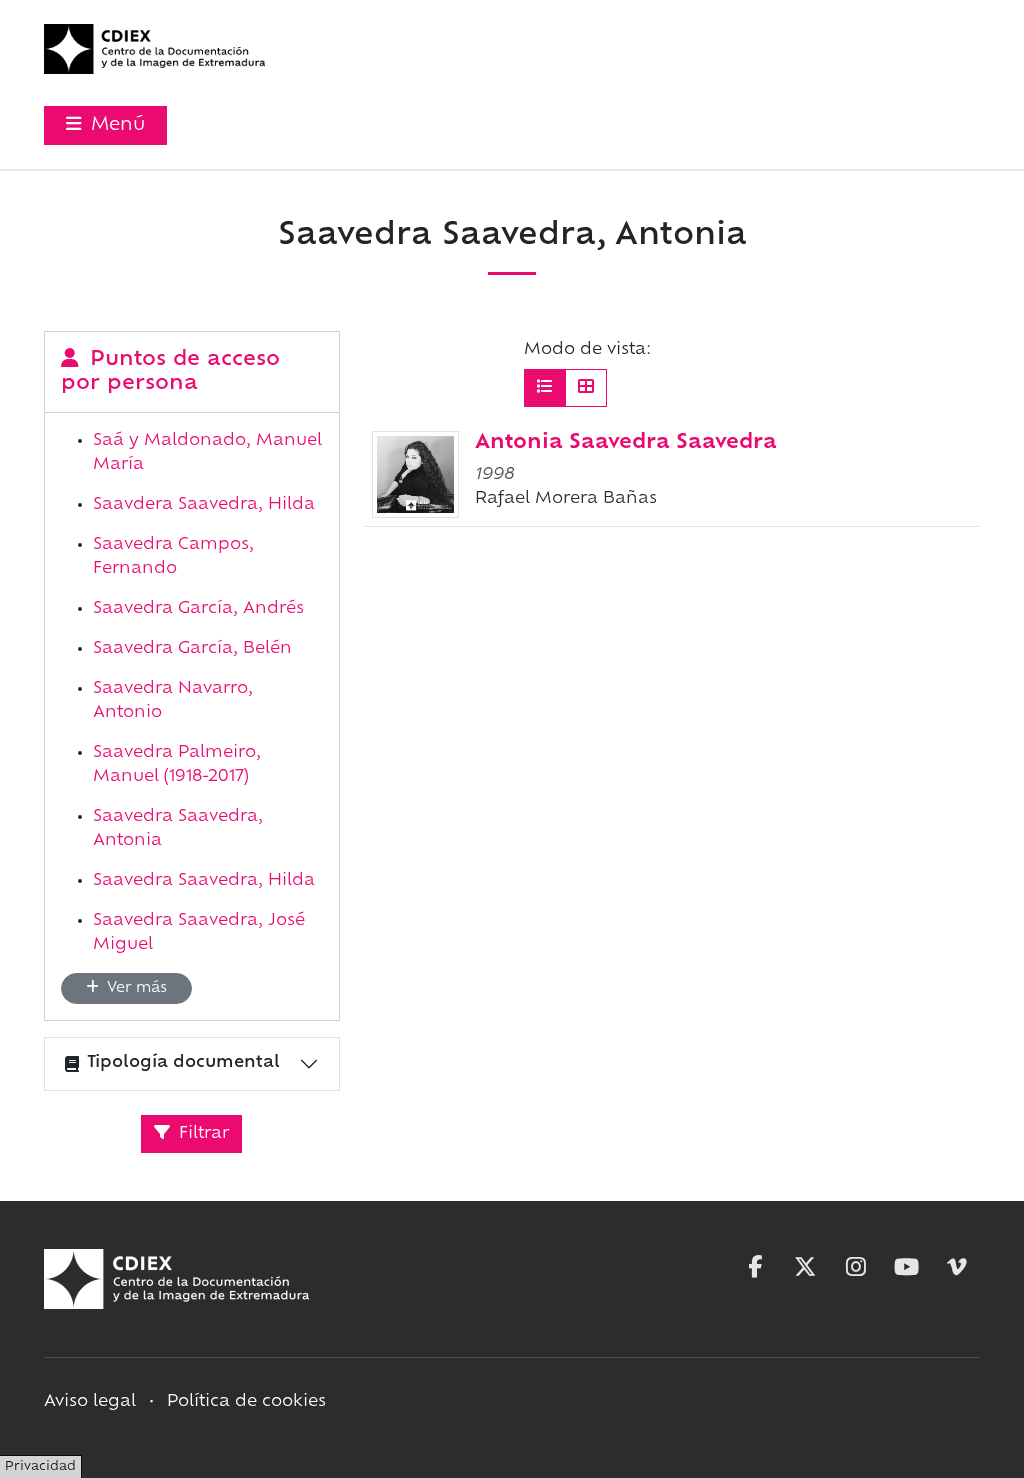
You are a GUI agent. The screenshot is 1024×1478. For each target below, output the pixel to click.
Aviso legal (90, 1402)
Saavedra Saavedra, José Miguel (199, 933)
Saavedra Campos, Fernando (173, 557)
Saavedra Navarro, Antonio (173, 701)
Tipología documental (183, 1063)
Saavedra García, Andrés (198, 609)
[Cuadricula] (586, 388)
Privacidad (40, 1467)
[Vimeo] (957, 1267)
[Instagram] (856, 1267)
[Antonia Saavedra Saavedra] (415, 474)
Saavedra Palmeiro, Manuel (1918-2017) (177, 765)
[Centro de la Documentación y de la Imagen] (154, 49)
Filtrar (201, 1134)
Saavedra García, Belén (192, 649)
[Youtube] (907, 1267)
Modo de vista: (587, 350)
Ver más (135, 988)
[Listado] (545, 388)
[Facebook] (755, 1267)
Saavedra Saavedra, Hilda (204, 881)
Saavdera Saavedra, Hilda (204, 505)
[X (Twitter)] (805, 1267)
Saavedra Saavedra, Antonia (178, 829)
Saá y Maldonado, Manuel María (207, 453)
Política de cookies (246, 1402)
